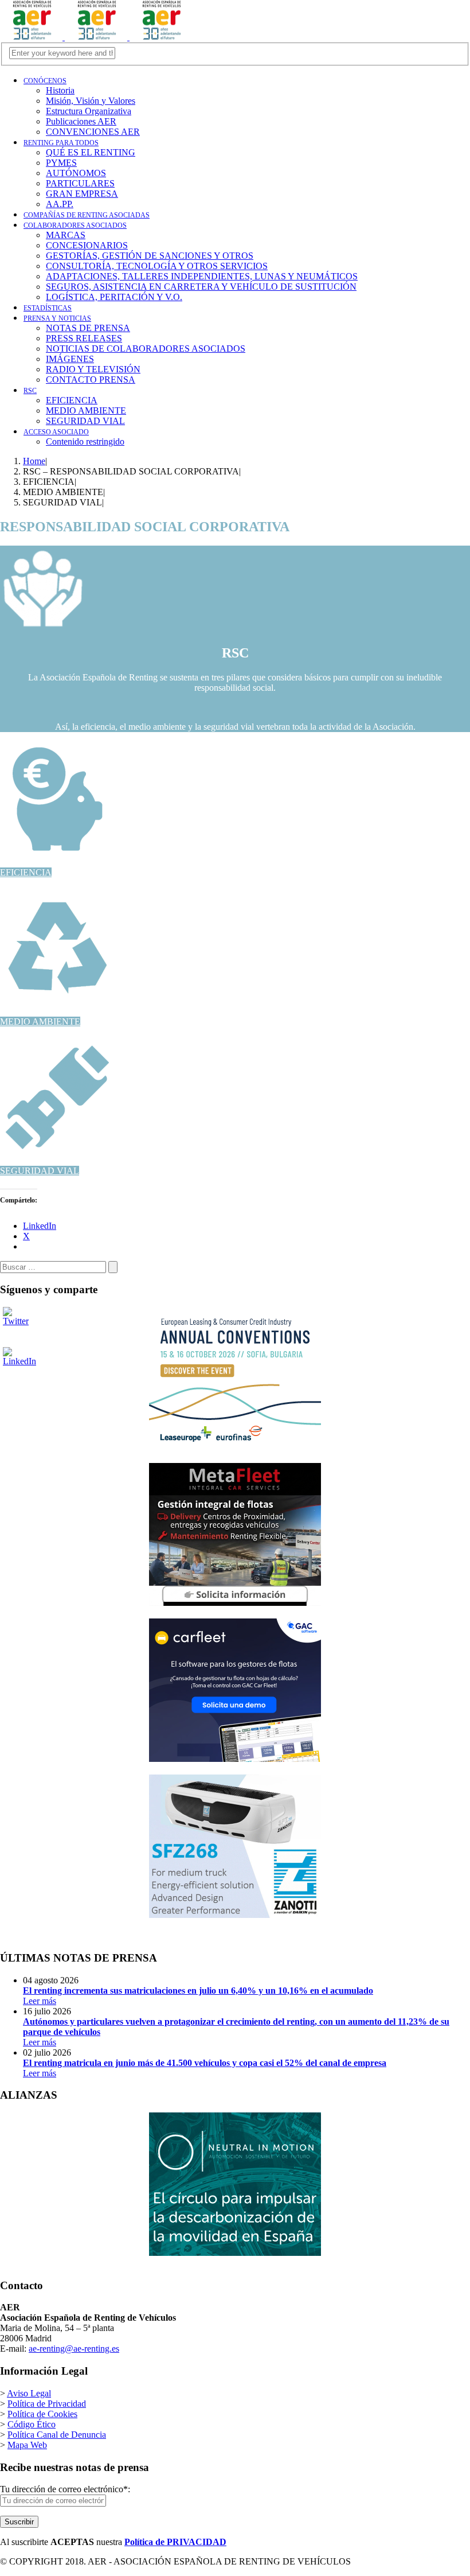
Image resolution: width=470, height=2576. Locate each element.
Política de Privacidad (47, 2404)
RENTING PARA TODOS (61, 143)
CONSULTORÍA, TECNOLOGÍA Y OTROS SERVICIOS (157, 266)
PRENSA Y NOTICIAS (57, 318)
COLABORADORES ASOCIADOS (75, 225)
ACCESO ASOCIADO (56, 432)
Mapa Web (27, 2445)
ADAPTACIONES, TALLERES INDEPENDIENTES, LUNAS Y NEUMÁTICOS (202, 276)
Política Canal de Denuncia (57, 2435)
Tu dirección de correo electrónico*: (65, 2489)
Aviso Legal (29, 2393)
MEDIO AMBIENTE (40, 1022)
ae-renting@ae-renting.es (74, 2349)
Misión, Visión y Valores (91, 101)
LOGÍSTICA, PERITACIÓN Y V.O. (114, 297)
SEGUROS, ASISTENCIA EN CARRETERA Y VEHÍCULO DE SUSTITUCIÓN (201, 287)
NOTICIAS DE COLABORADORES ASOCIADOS (146, 349)
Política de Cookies (42, 2414)
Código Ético (32, 2424)
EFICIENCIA (26, 872)
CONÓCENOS (45, 81)
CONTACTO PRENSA (91, 380)
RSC (30, 391)
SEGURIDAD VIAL (40, 1171)
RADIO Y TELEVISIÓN (93, 369)
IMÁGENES (70, 359)
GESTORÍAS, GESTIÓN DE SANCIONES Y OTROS (150, 256)
